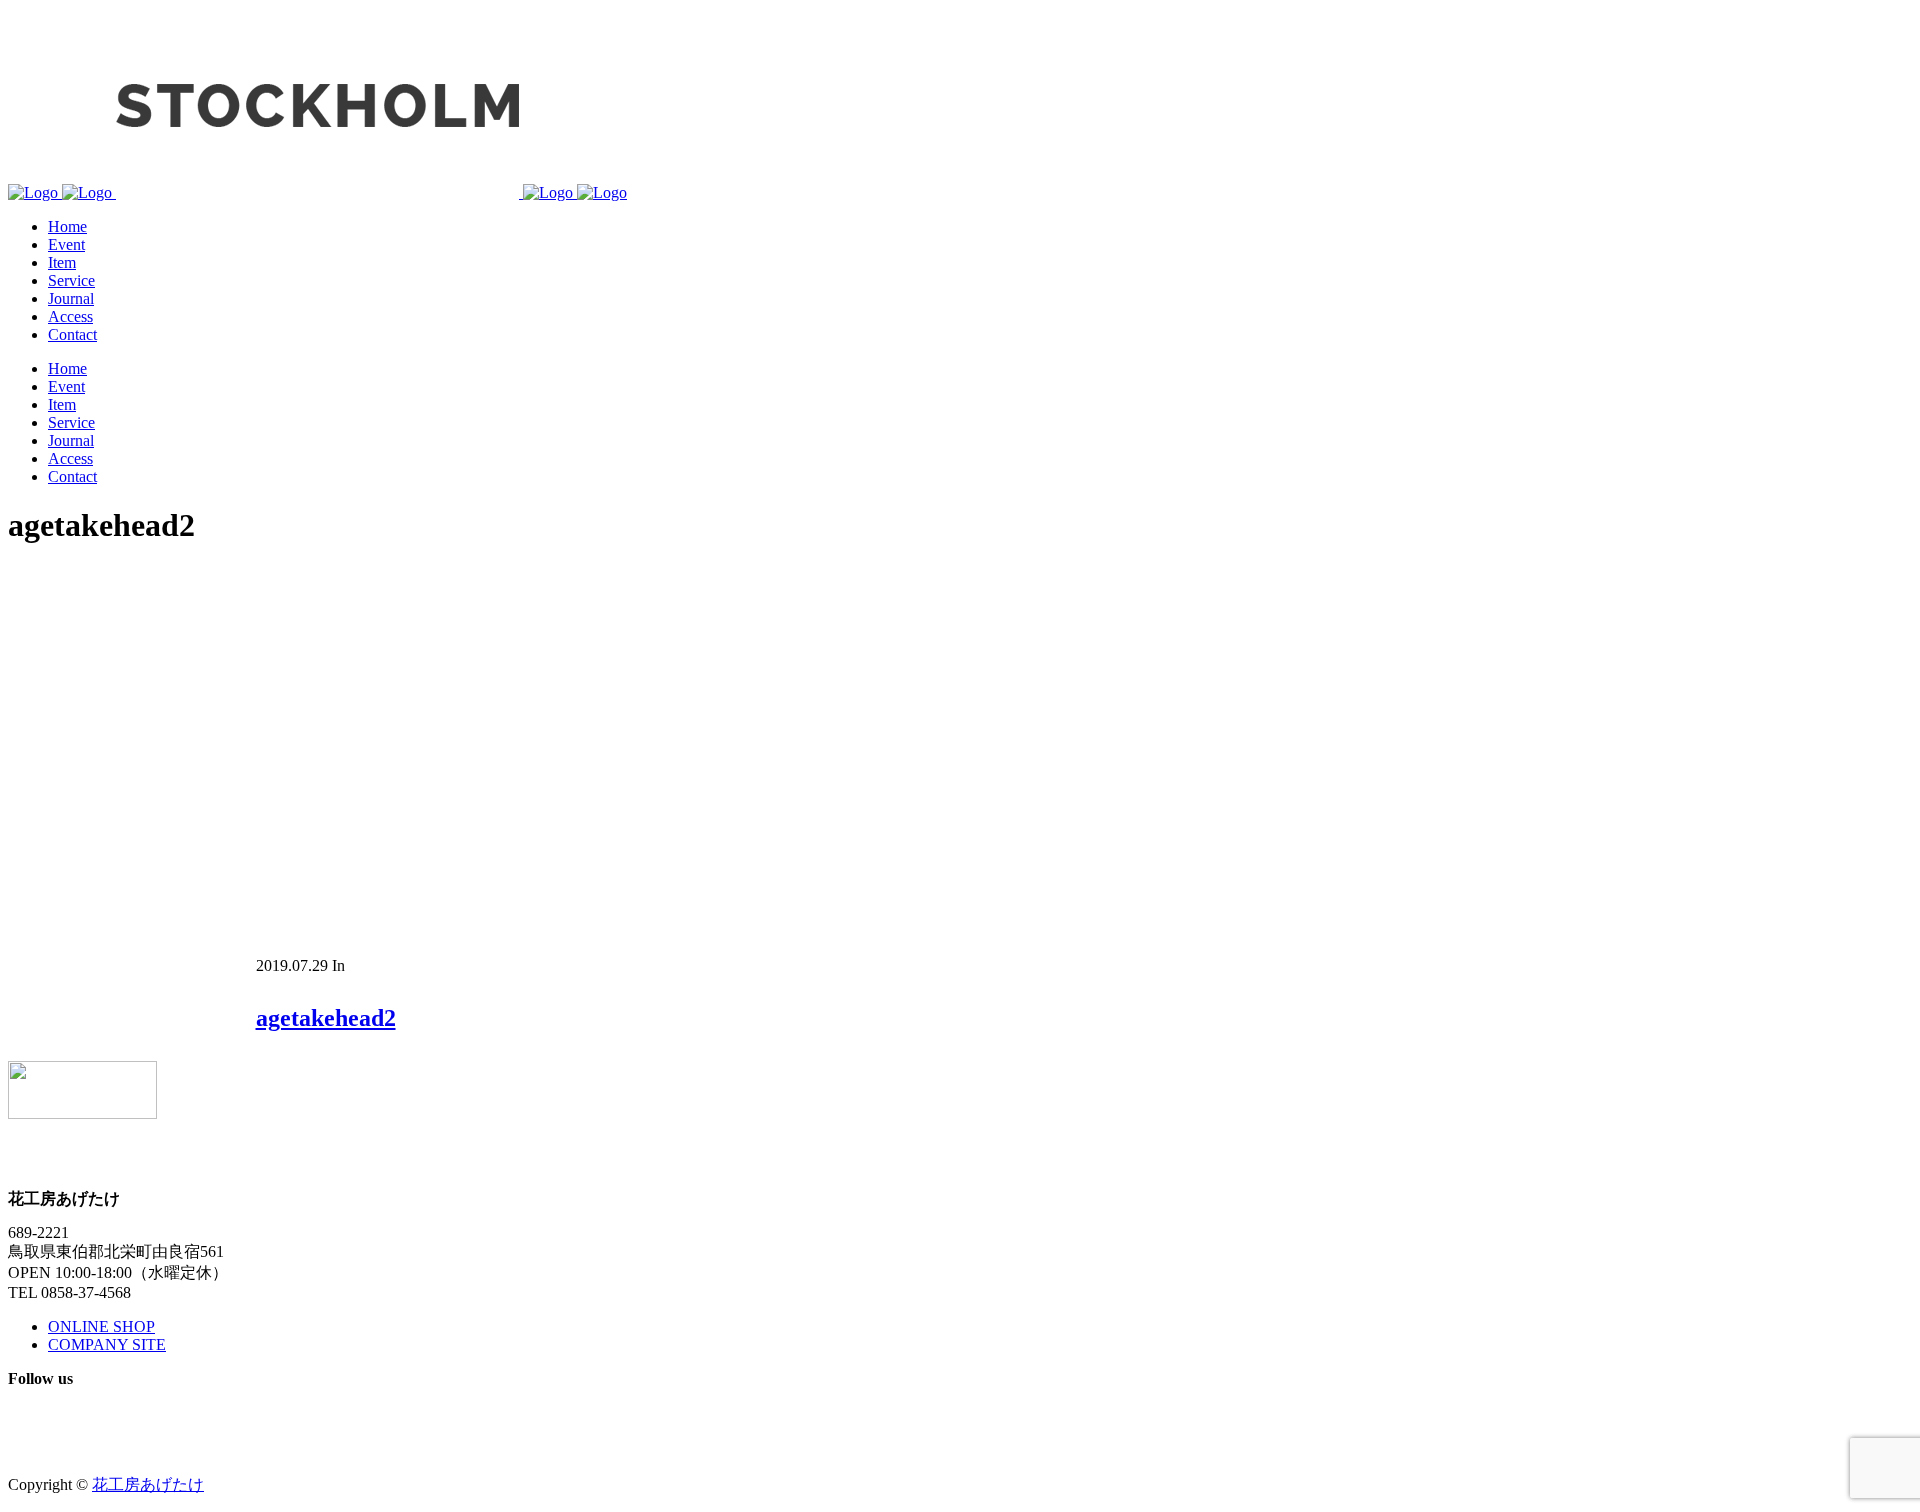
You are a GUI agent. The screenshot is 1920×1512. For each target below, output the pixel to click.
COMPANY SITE (107, 1344)
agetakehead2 (326, 1018)
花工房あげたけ (148, 1484)
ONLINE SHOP (101, 1326)
